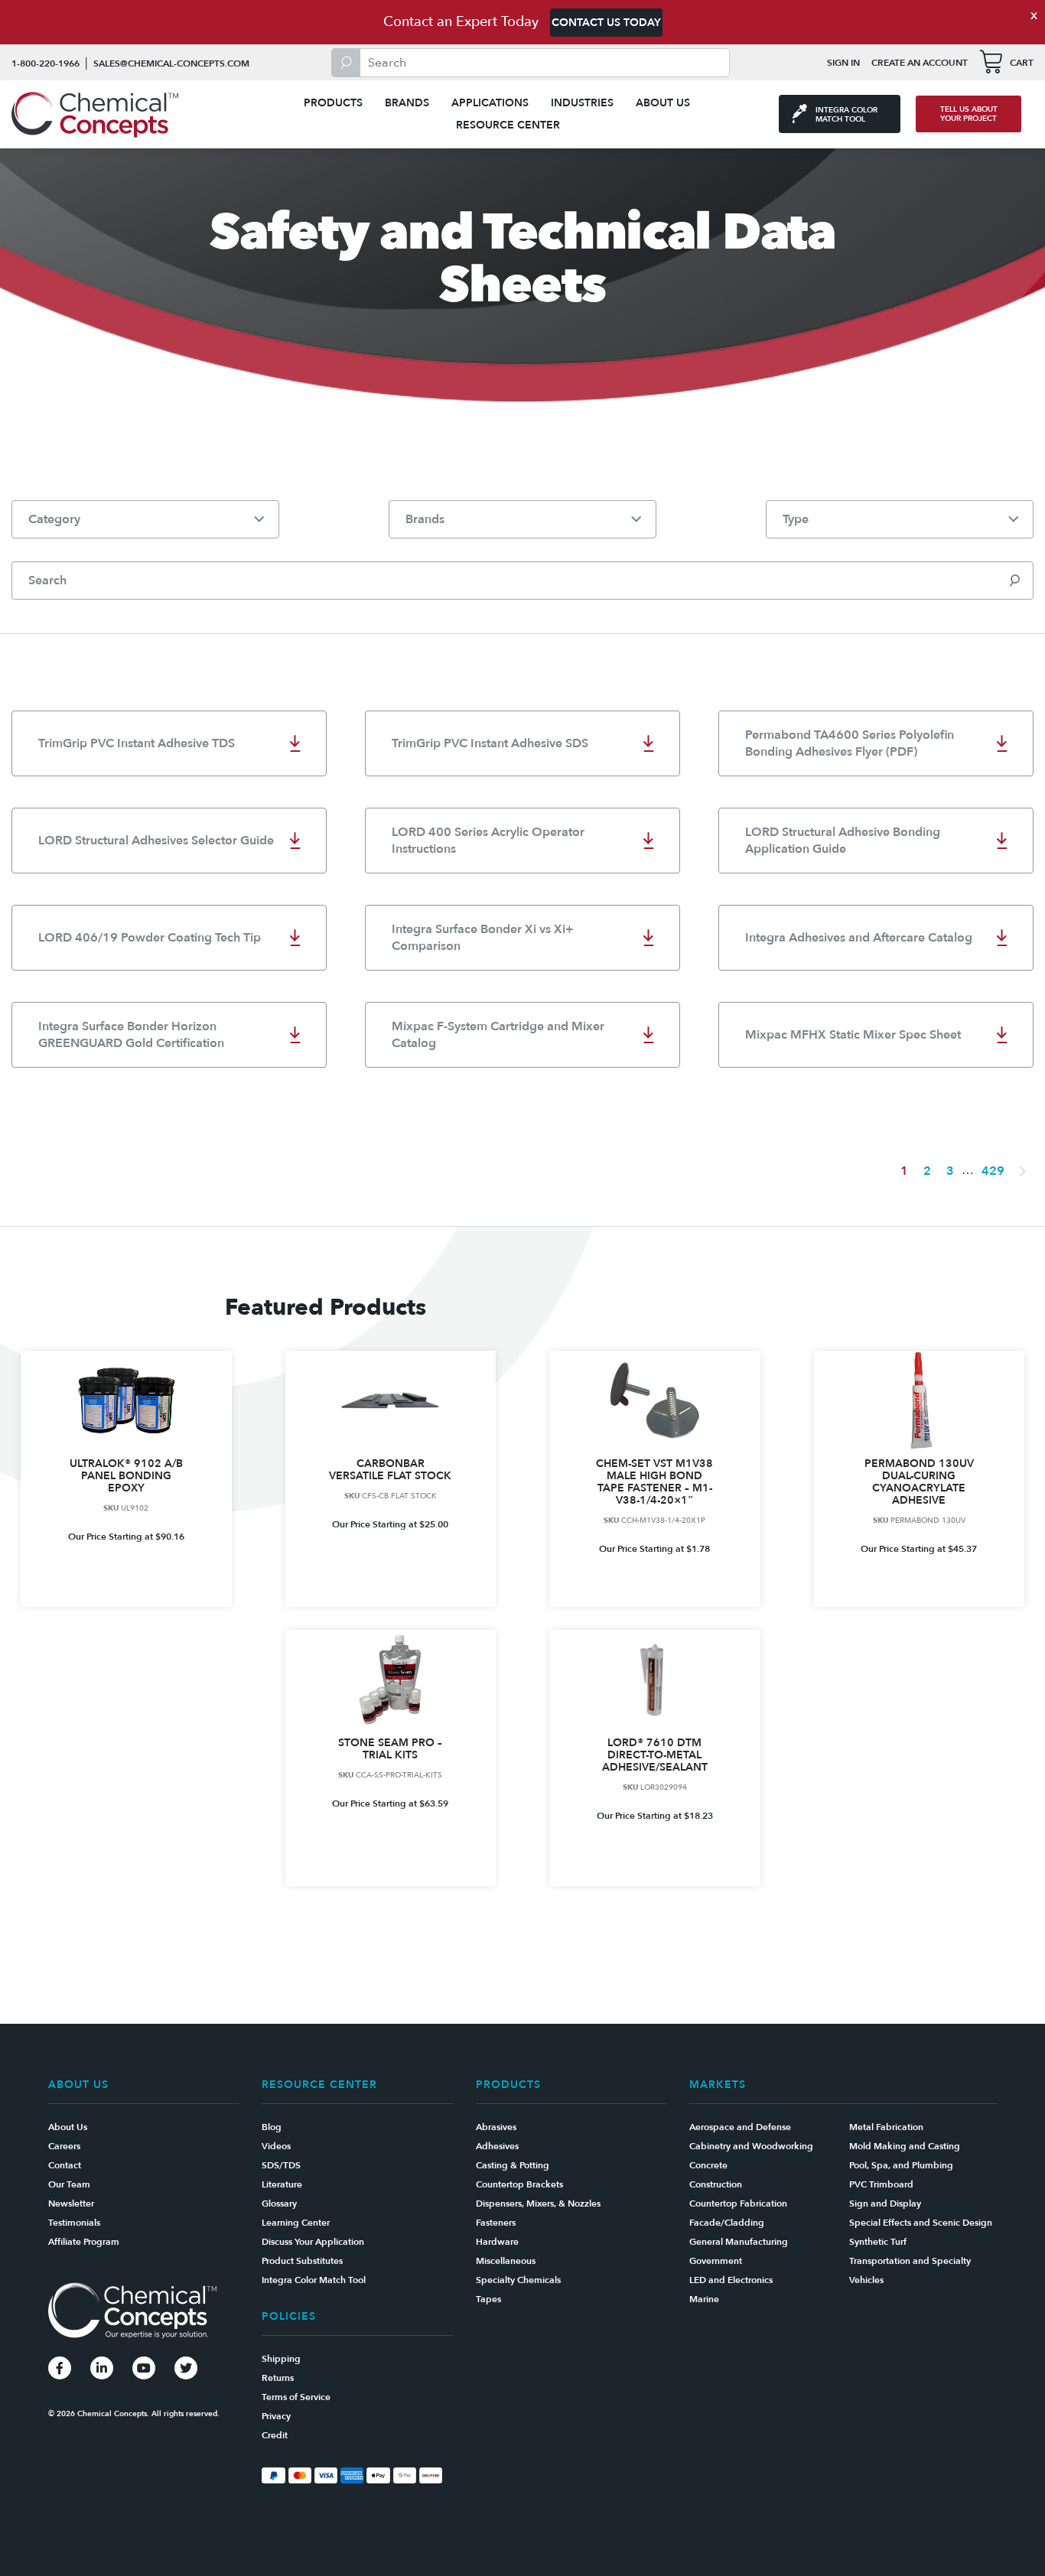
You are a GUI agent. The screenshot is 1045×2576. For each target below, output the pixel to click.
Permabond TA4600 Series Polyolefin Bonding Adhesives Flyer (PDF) (850, 743)
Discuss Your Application (313, 2242)
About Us (663, 103)
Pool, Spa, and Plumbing (901, 2165)
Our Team (69, 2184)
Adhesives (497, 2146)
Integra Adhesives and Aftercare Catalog (859, 938)
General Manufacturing (739, 2242)
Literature (282, 2184)
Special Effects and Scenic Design (921, 2223)
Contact (65, 2165)
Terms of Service (296, 2397)
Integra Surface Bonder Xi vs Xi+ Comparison (483, 938)
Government (716, 2261)
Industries (582, 103)
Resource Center (508, 125)
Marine (704, 2299)
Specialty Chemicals (518, 2280)
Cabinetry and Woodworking (751, 2146)
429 (993, 1171)
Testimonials (74, 2223)
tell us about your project (969, 114)
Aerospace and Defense (740, 2127)
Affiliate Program (84, 2242)
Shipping (281, 2359)
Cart (1022, 63)
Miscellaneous (506, 2261)
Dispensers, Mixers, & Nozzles (538, 2204)
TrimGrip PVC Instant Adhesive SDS (490, 743)
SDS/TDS (281, 2165)
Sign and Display (885, 2204)
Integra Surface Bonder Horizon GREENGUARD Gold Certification (131, 1035)
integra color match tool (846, 115)
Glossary (279, 2204)
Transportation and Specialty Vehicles (910, 2270)
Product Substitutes (302, 2261)
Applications (490, 103)
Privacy (276, 2416)
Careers (64, 2146)
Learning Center (296, 2223)
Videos (276, 2146)
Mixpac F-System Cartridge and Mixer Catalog (498, 1035)
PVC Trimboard (881, 2184)
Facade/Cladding (727, 2223)
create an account (920, 63)
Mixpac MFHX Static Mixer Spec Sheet (853, 1035)
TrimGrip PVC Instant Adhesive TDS (137, 743)
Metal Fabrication (886, 2127)
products (333, 103)
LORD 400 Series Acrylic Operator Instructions (488, 841)
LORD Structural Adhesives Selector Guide (156, 841)
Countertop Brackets (519, 2184)
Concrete (708, 2165)
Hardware (497, 2242)
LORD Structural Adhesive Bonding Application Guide (843, 841)
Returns (278, 2378)
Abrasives (496, 2127)
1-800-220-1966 (46, 63)
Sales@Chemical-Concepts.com (171, 63)
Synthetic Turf (878, 2242)
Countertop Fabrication (738, 2204)
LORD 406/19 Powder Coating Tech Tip (150, 938)
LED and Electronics (731, 2280)
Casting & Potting (513, 2165)
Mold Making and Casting (905, 2146)
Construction (716, 2184)
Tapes (488, 2299)
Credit (275, 2435)
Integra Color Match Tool (314, 2280)
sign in (843, 63)
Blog (272, 2127)
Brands (407, 103)
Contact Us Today (606, 23)
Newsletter (71, 2204)
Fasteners (496, 2223)
